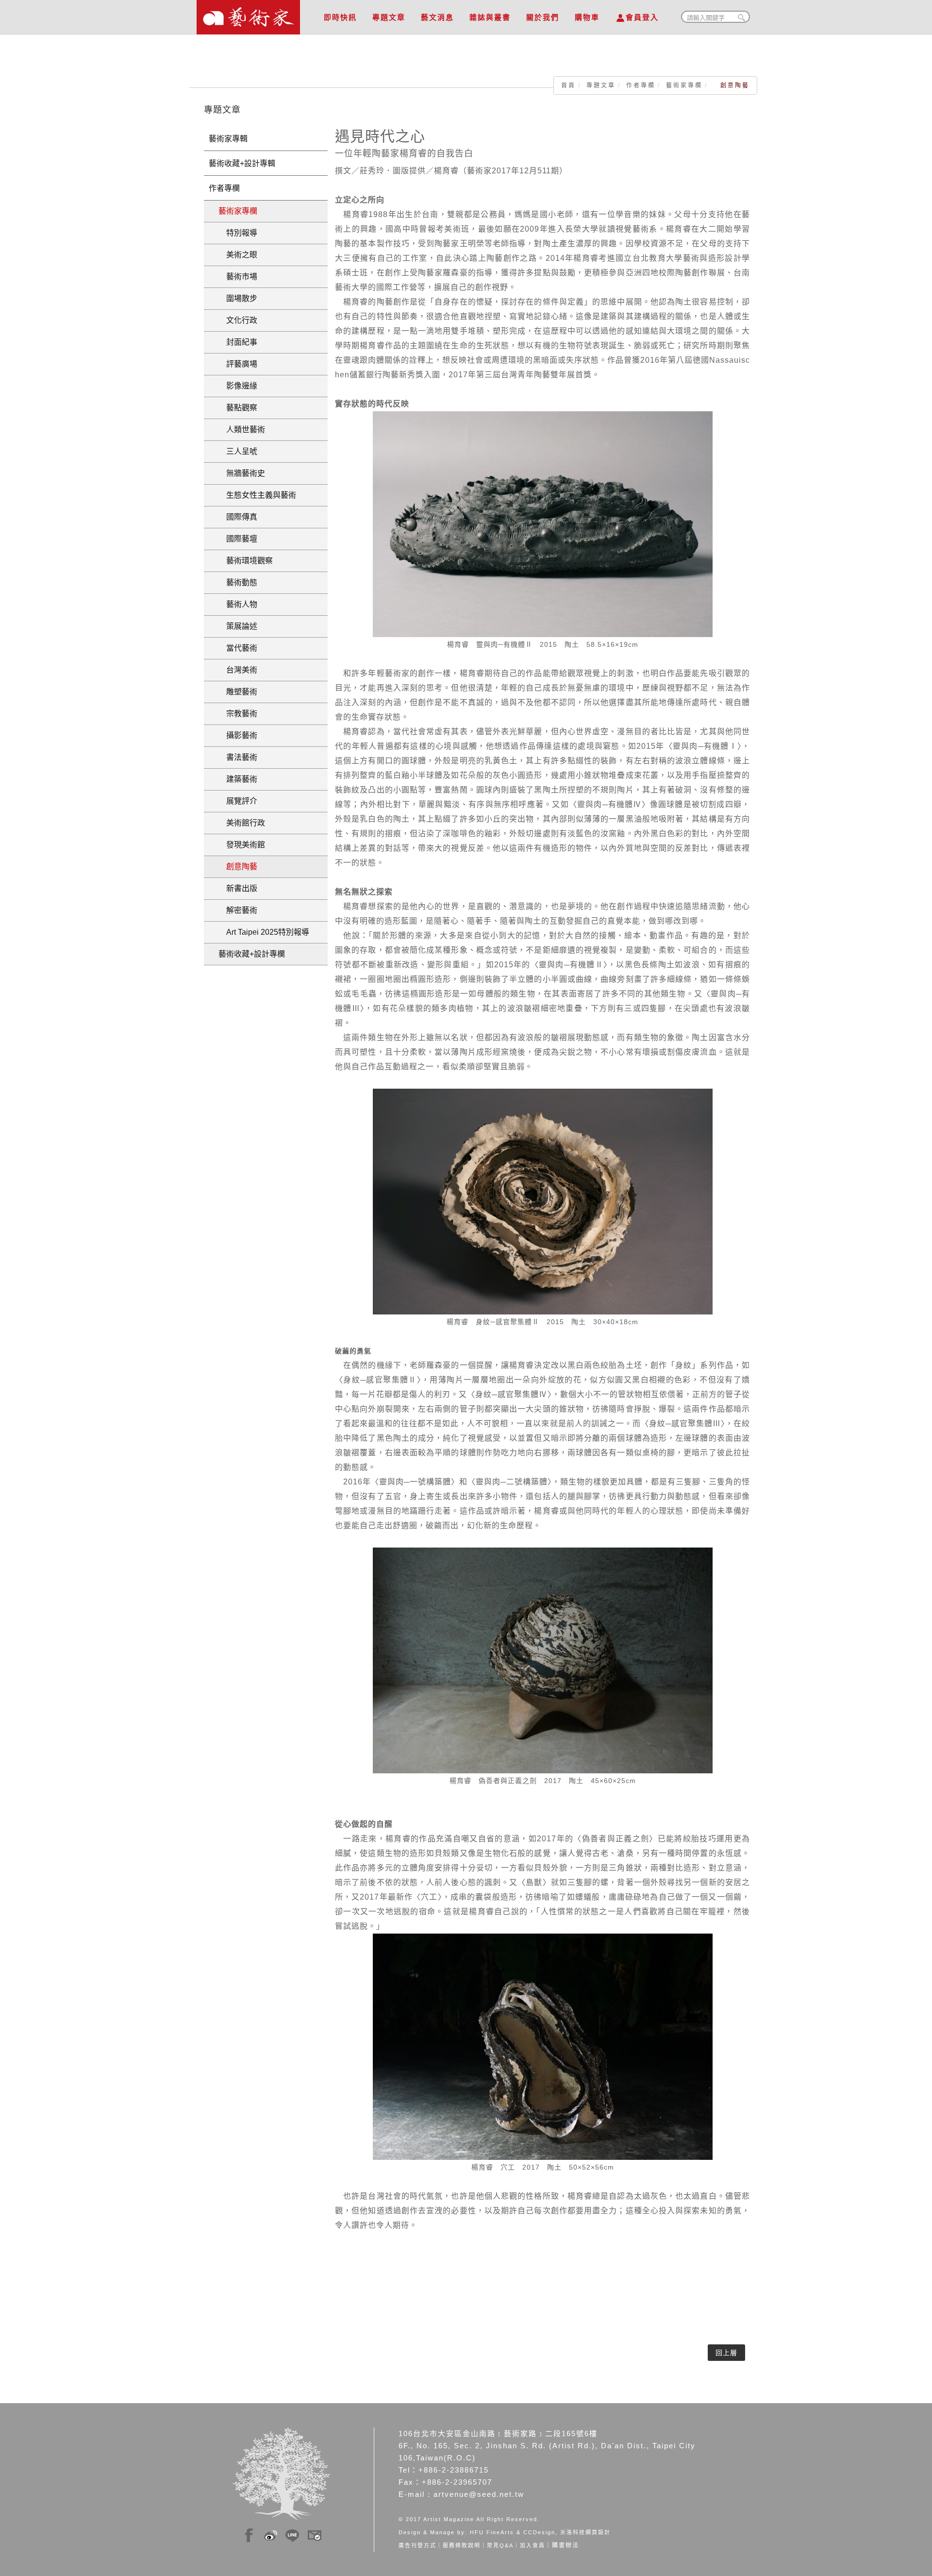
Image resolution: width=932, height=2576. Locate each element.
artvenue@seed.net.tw (479, 2494)
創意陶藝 (238, 867)
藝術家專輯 (228, 139)
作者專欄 (641, 85)
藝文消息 (437, 17)
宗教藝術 (238, 714)
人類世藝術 (242, 429)
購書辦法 (566, 2545)
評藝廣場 (238, 364)
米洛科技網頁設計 (585, 2532)
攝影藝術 (238, 735)
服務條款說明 (462, 2545)
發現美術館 (242, 845)
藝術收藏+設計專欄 (252, 954)
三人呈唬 (238, 451)
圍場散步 (238, 298)
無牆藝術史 (242, 473)
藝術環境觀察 (246, 561)
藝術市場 (238, 277)
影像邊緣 (238, 386)
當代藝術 (238, 648)
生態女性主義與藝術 (257, 495)
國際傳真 (238, 517)
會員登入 (642, 17)
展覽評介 (238, 801)
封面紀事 (238, 342)
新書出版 (238, 888)
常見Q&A (500, 2545)
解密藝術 (238, 910)
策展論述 (238, 626)
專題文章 (389, 17)
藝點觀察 (238, 408)
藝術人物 (238, 604)
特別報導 (238, 233)
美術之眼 (238, 255)
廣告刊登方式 (417, 2545)
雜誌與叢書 (490, 17)
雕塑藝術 (238, 692)
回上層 (726, 2353)
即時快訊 (340, 17)
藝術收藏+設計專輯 (242, 163)
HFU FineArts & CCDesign (513, 2532)
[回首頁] (248, 15)
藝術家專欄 (684, 85)
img (249, 2534)
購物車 (587, 17)
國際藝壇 (238, 539)
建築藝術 (238, 779)
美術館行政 (242, 823)
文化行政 (238, 320)
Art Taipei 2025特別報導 (264, 932)
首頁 (568, 85)
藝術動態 (238, 582)
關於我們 (543, 17)
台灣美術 (238, 670)
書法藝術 (238, 757)
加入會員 (533, 2545)
